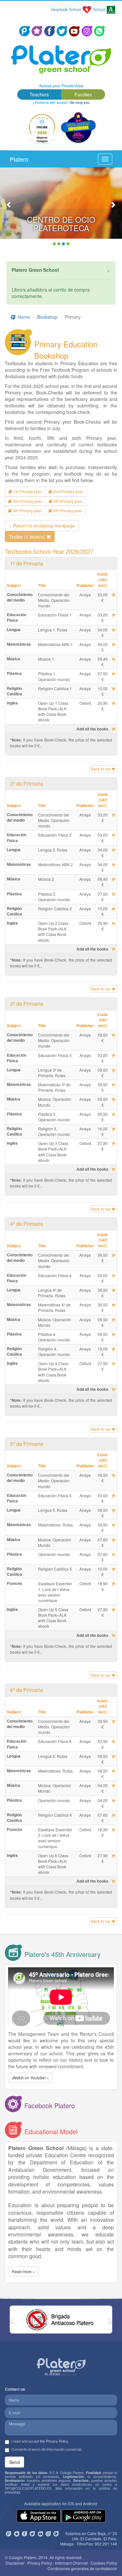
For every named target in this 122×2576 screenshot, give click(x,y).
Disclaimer (15, 2563)
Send (14, 2462)
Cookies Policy (104, 2563)
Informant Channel (71, 2563)
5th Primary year (27, 510)
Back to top (101, 769)
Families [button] (83, 94)
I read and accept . (40, 2441)
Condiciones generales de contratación (82, 2568)
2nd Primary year (68, 491)
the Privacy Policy (54, 2441)
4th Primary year (67, 501)
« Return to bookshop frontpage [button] (42, 526)
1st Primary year (27, 491)
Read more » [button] (23, 2271)
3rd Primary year (27, 501)
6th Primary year (67, 510)
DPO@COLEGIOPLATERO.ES (28, 2488)
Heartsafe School (66, 10)
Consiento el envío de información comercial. (47, 2449)
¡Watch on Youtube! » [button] (30, 2078)
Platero (19, 159)
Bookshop (47, 317)
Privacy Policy (40, 2563)
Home (23, 317)
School (99, 10)
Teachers (39, 94)
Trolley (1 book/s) (28, 537)
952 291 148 (106, 2544)
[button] (9, 208)
